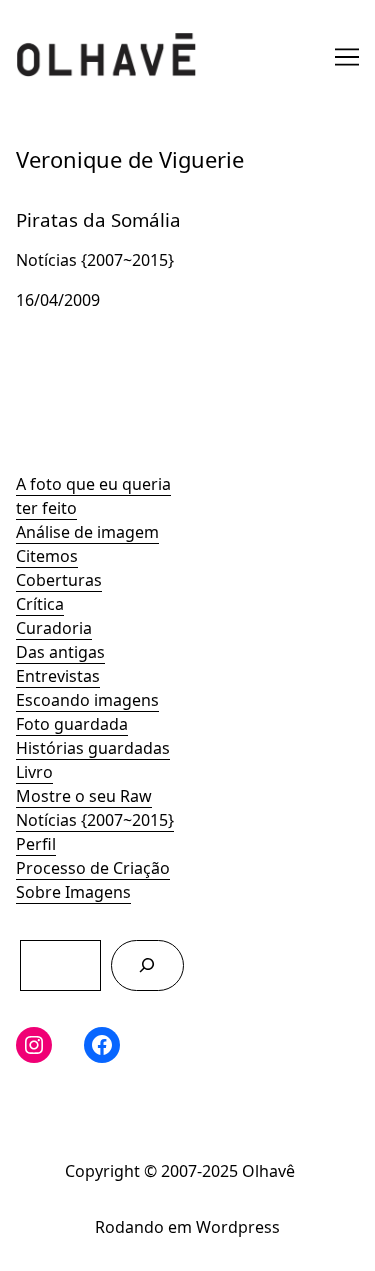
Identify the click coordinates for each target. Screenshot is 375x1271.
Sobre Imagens (73, 892)
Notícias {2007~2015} (95, 820)
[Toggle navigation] (347, 57)
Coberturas (59, 580)
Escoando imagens (87, 700)
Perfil (36, 844)
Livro (34, 772)
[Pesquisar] (147, 965)
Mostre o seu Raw (84, 796)
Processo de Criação (93, 868)
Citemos (47, 556)
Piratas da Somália (86, 205)
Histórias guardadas (93, 748)
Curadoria (54, 628)
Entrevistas (58, 676)
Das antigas (60, 652)
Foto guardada (72, 724)
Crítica (40, 604)
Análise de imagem (87, 532)
